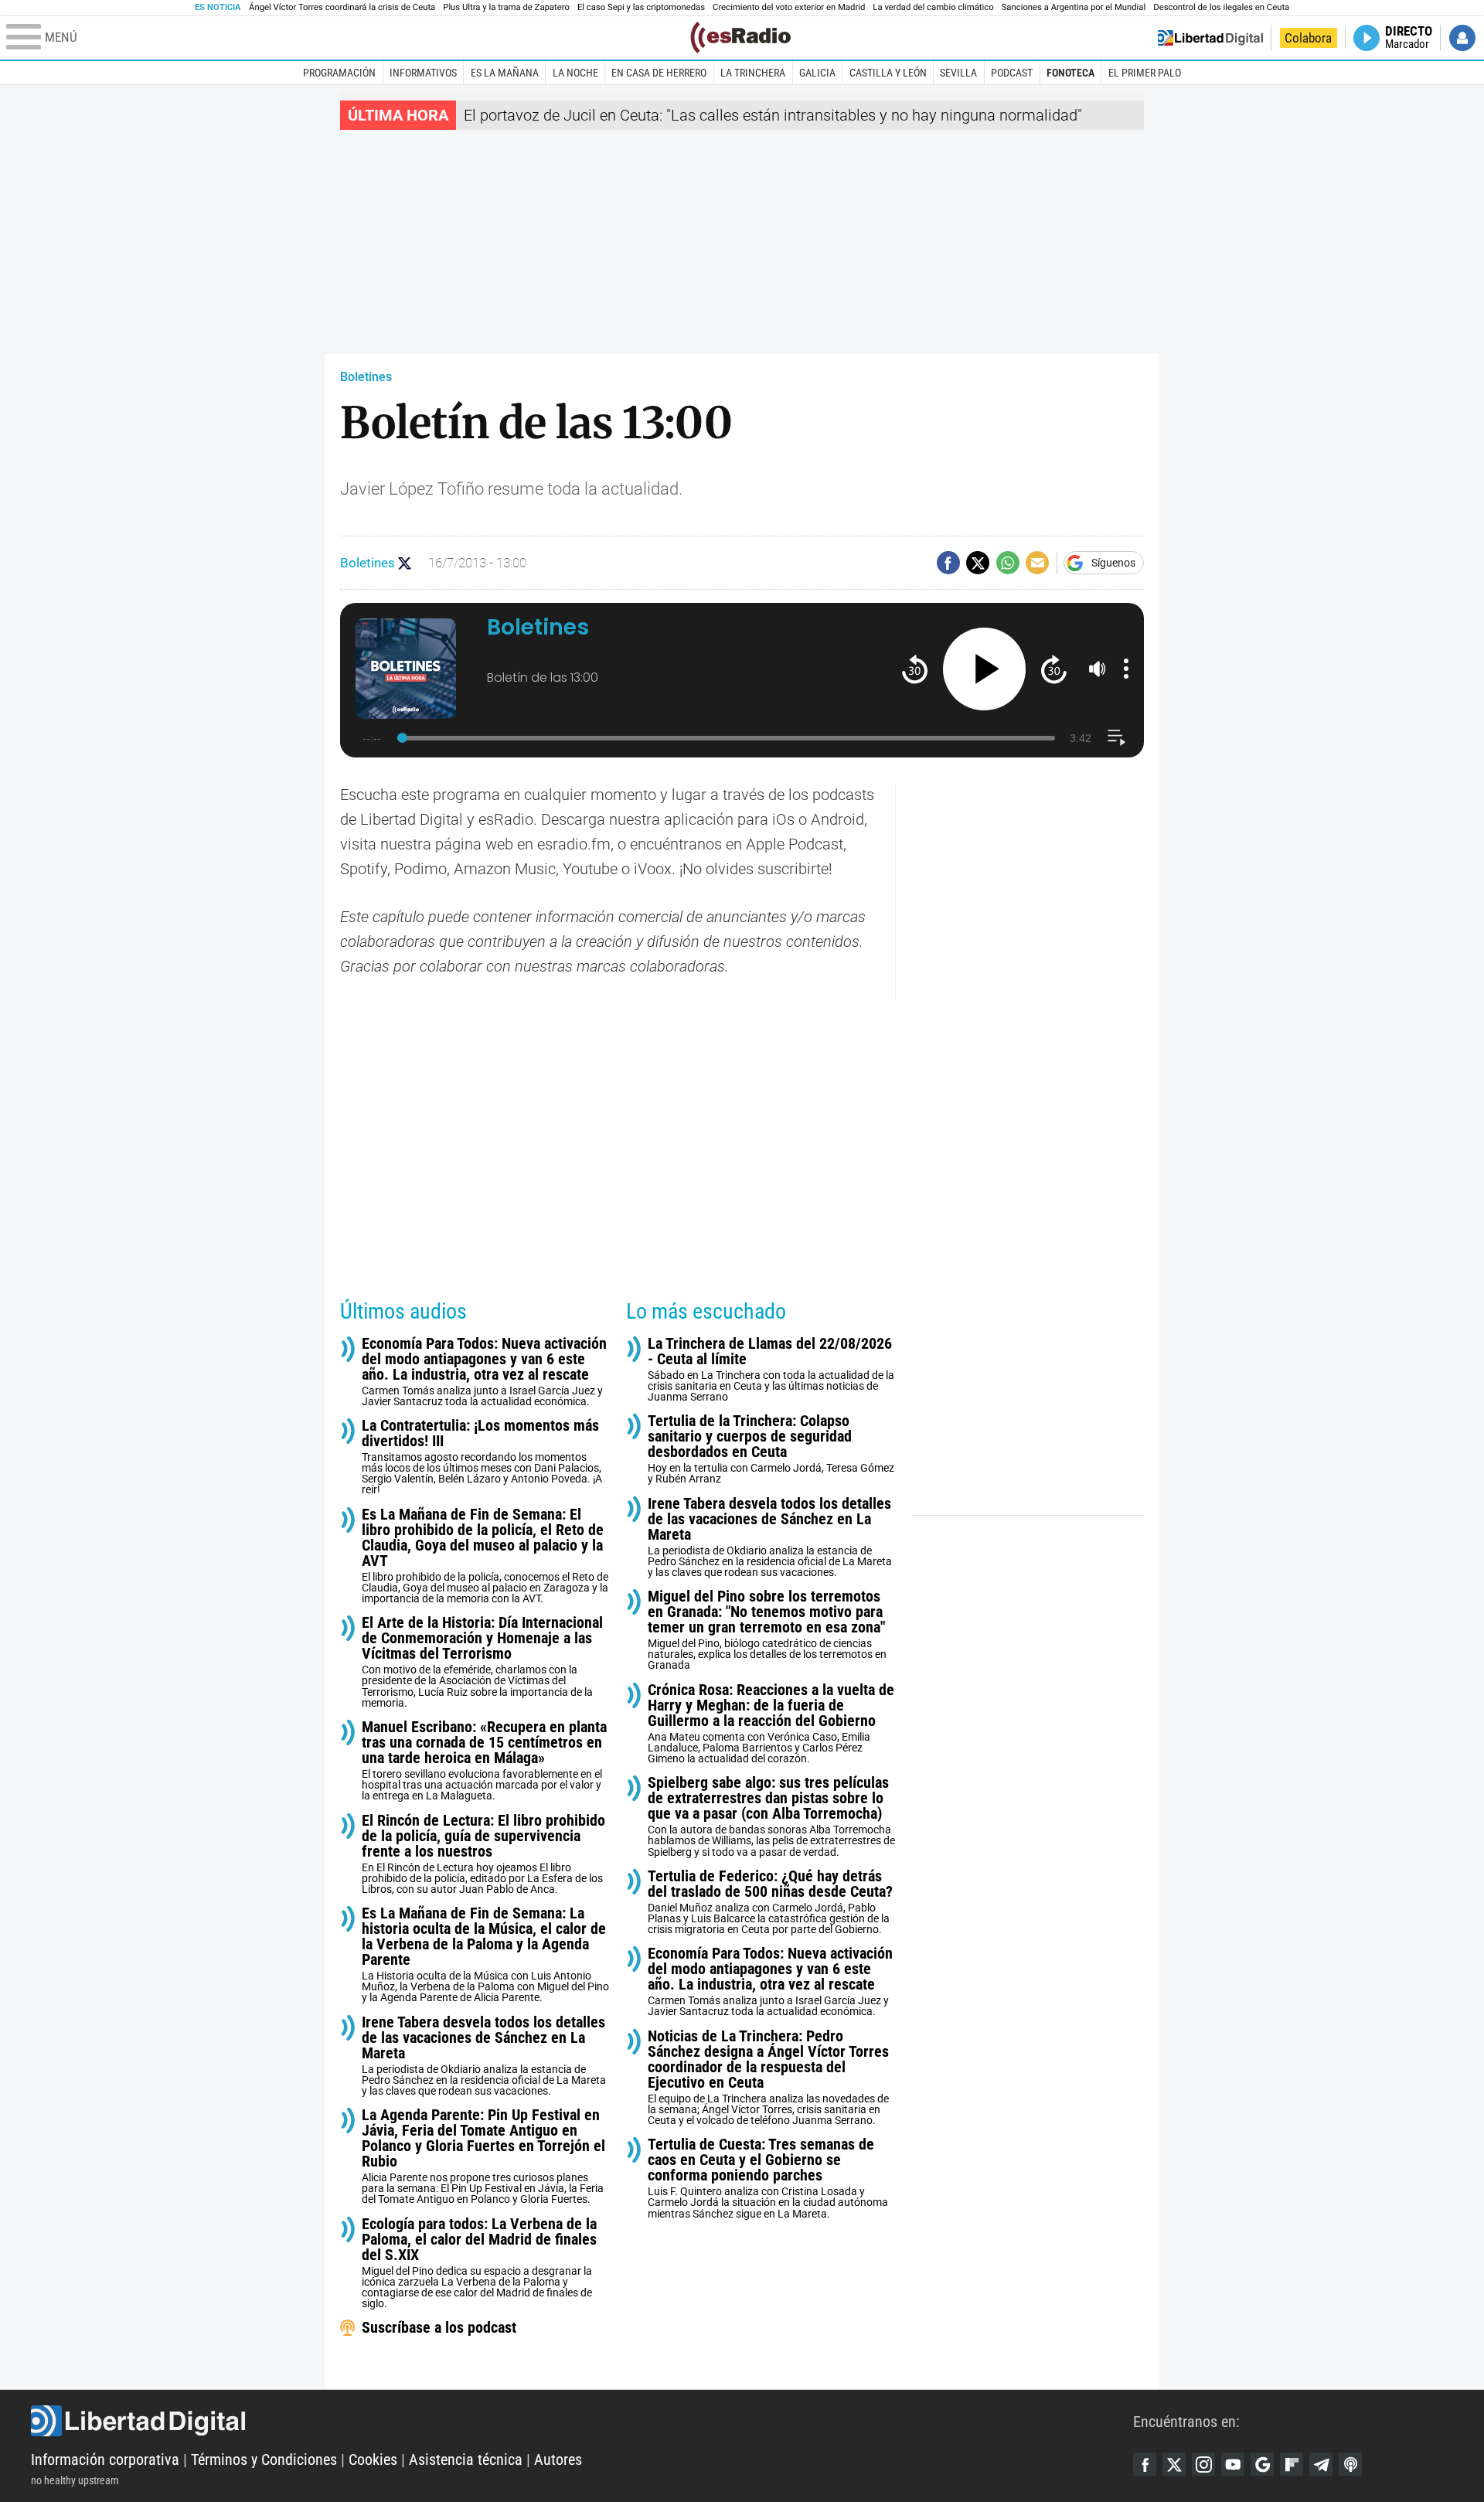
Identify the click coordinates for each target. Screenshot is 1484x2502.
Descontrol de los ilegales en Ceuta (1221, 7)
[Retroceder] (915, 669)
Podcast (1012, 73)
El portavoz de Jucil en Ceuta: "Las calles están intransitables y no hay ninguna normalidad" (773, 115)
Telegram (1321, 2464)
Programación (339, 73)
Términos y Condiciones (264, 2459)
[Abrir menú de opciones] (1126, 669)
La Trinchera (753, 73)
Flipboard (1292, 2464)
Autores (558, 2459)
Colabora (1308, 38)
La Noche (575, 73)
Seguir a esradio (405, 563)
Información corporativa (105, 2459)
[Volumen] (1098, 669)
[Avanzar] (1054, 669)
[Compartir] (948, 563)
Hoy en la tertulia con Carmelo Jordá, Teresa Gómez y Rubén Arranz (771, 1449)
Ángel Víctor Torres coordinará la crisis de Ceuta (342, 7)
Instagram (1203, 2464)
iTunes (1350, 2464)
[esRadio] (740, 37)
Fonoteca (1070, 73)
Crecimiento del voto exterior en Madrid (789, 7)
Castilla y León (888, 73)
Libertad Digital (582, 2421)
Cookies (373, 2459)
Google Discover (1262, 2464)
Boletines (366, 377)
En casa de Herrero (659, 73)
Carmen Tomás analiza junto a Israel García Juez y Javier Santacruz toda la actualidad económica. (484, 1372)
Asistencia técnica (466, 2459)
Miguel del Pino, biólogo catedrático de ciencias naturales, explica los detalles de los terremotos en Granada (767, 1630)
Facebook (1145, 2464)
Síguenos (1113, 563)
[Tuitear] (978, 563)
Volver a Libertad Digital (1210, 38)
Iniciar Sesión (1462, 38)
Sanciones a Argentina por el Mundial (1074, 7)
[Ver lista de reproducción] (1116, 738)
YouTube (1233, 2464)
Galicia (817, 73)
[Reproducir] (984, 669)
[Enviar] (1008, 563)
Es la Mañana (505, 73)
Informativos (423, 73)
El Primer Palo (1145, 73)
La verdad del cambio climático (933, 7)
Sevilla (958, 73)
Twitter (1174, 2464)
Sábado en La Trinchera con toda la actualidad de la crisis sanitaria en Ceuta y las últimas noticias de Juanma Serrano (771, 1369)
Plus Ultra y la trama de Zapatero (506, 7)
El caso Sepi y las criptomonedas (641, 7)
